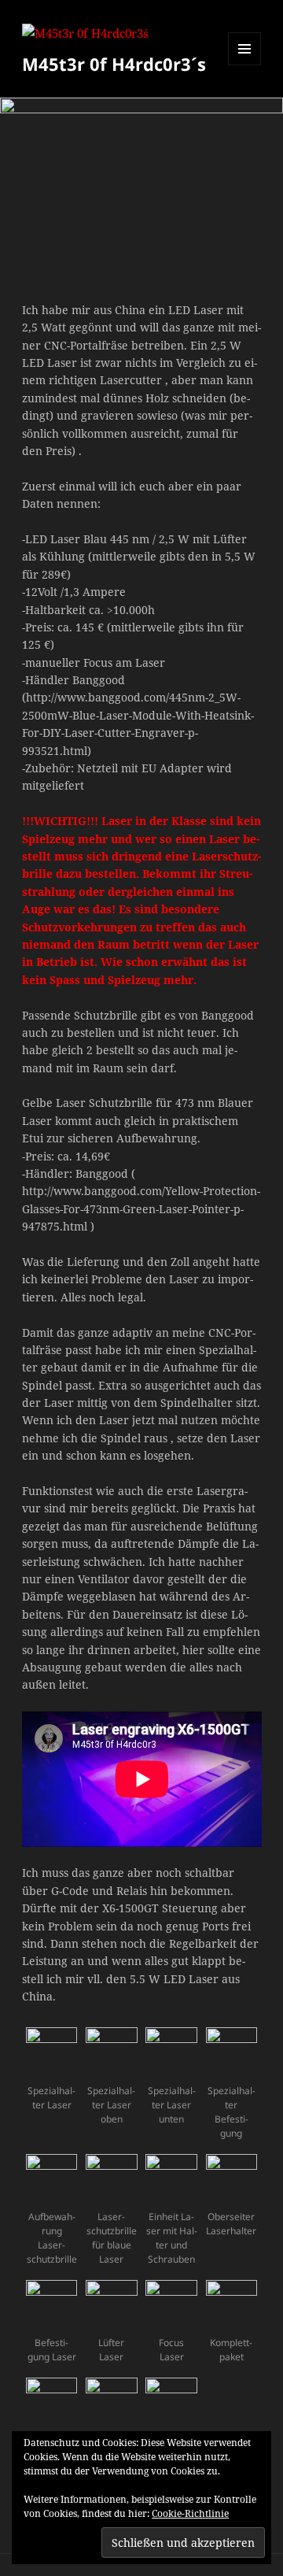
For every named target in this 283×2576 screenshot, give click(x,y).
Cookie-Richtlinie (190, 2513)
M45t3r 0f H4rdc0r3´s (114, 64)
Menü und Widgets (245, 65)
